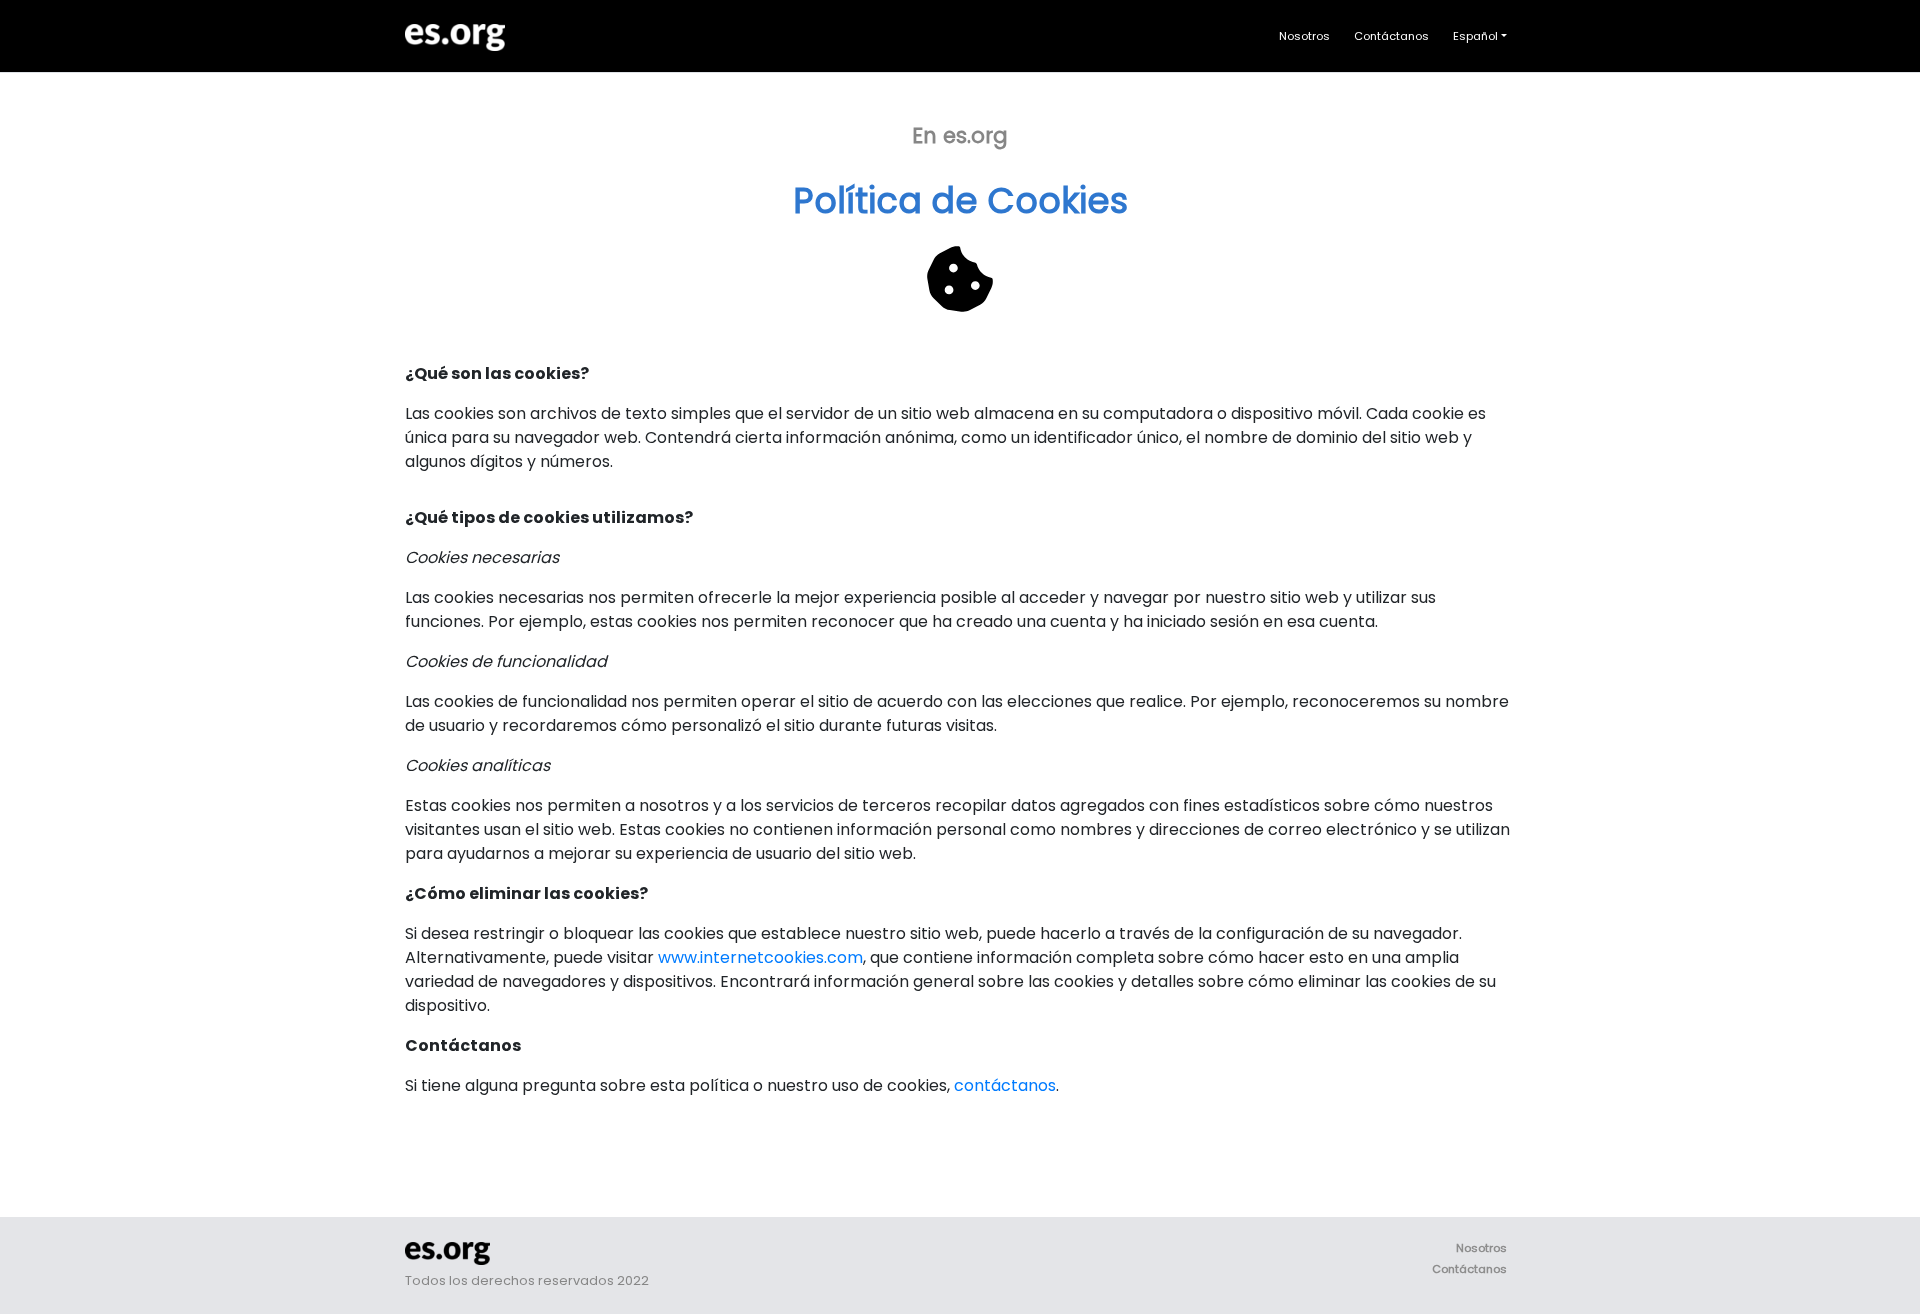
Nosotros (1304, 36)
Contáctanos (1391, 36)
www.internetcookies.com (760, 957)
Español (1475, 36)
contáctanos (1005, 1085)
